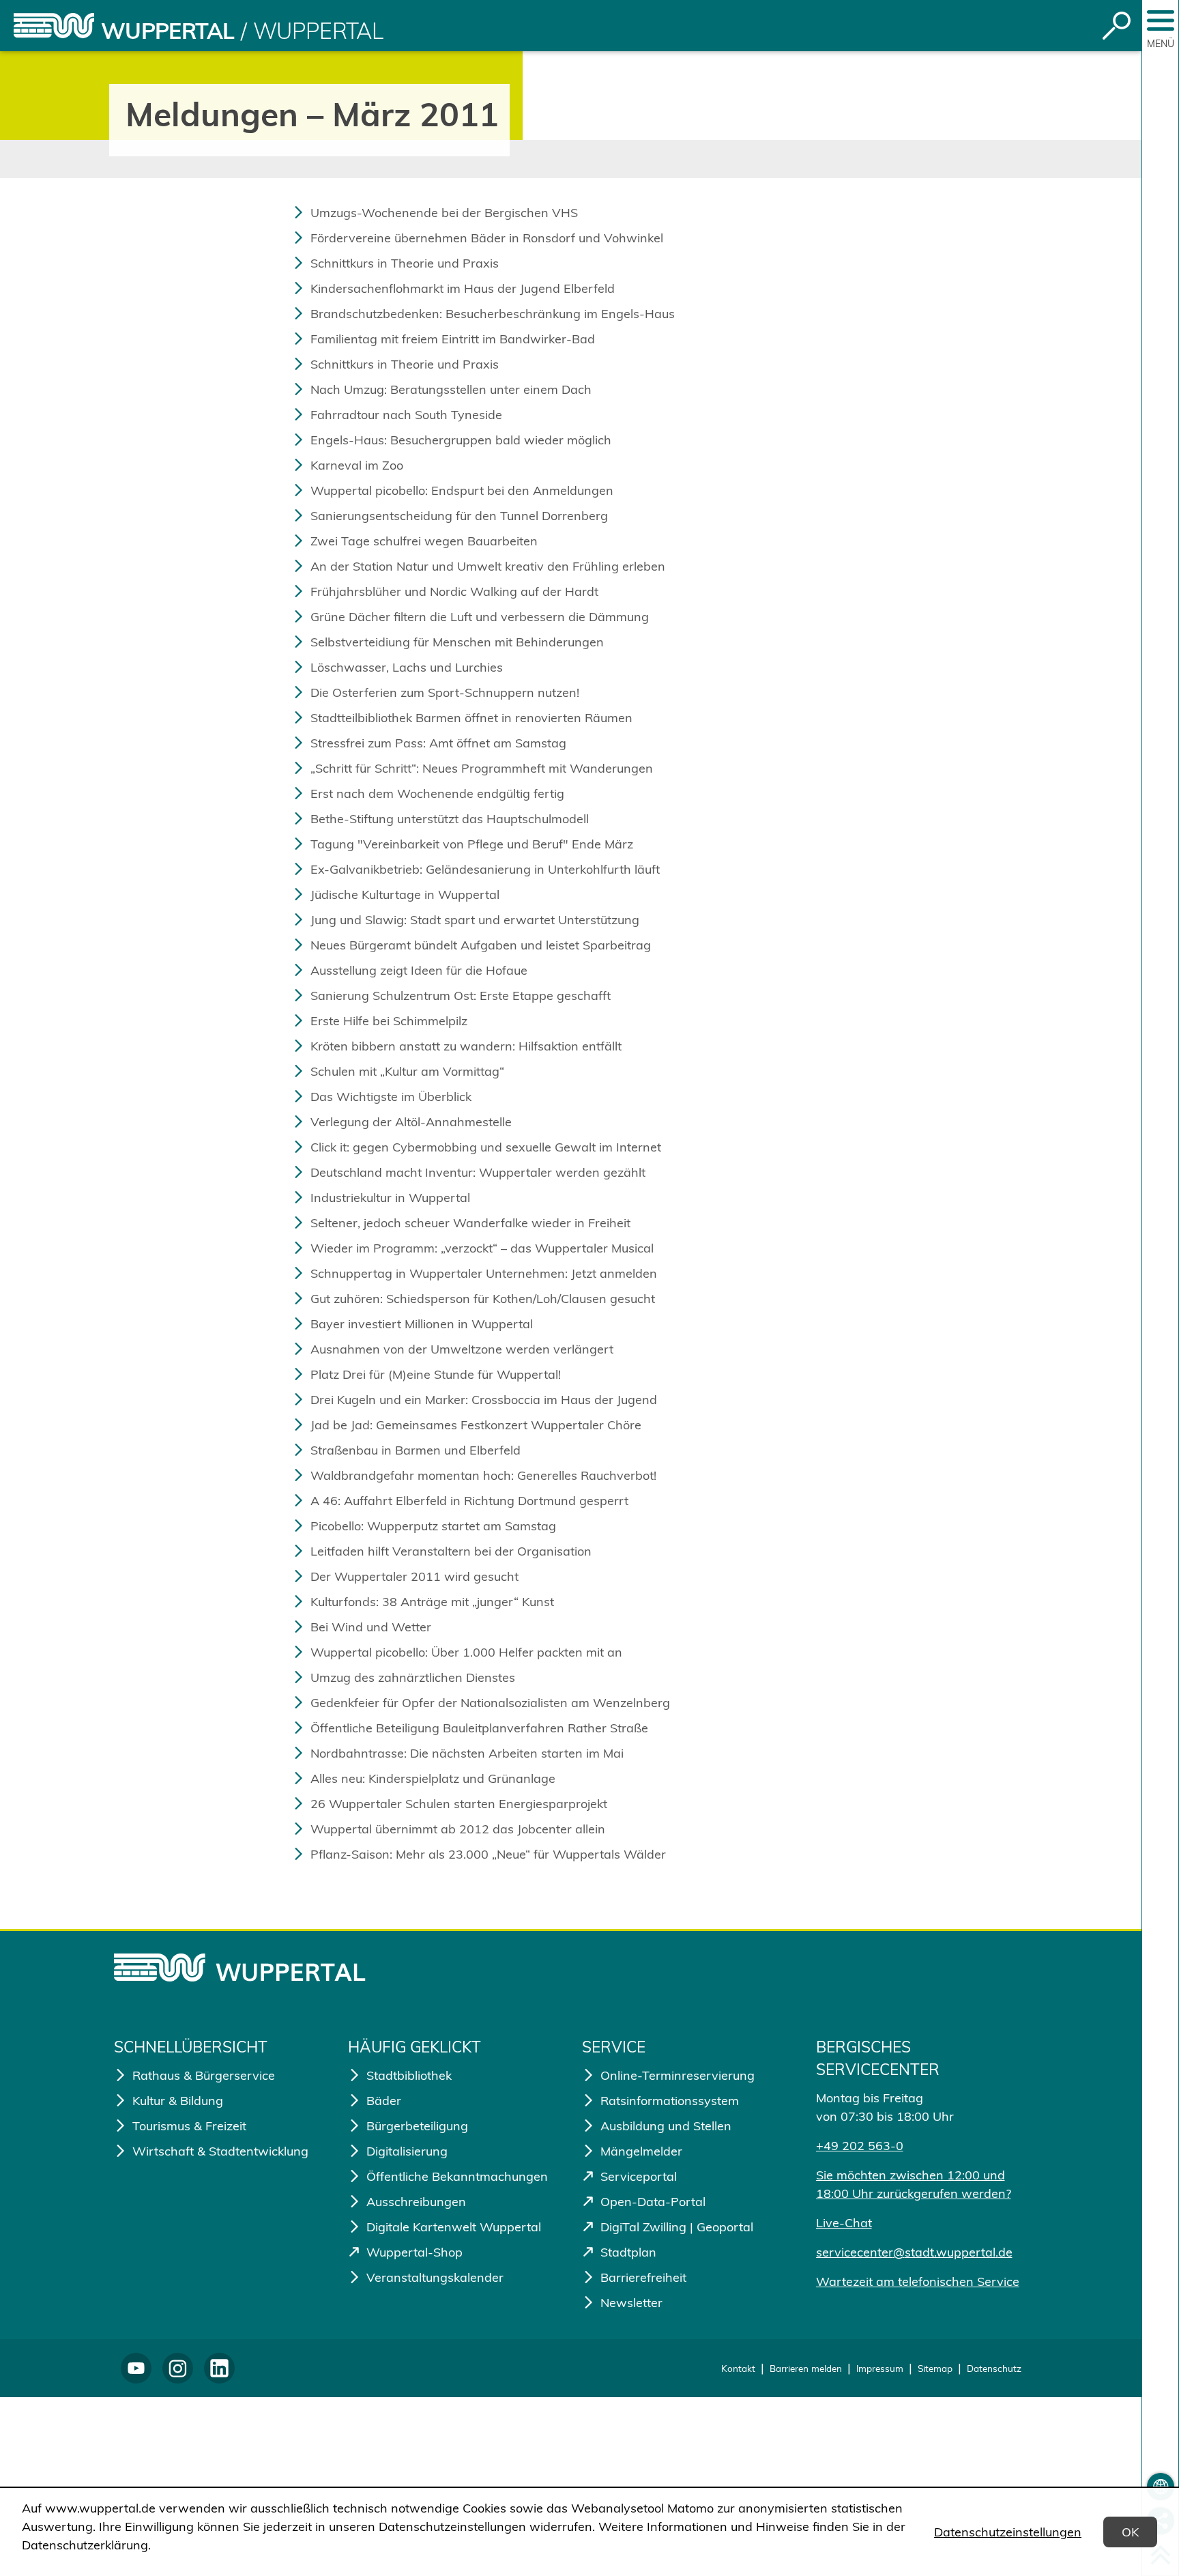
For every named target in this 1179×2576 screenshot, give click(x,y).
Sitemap (935, 2368)
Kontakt (738, 2368)
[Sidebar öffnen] (1161, 20)
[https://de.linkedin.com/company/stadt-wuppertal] (219, 2368)
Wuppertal (168, 31)
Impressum (880, 2368)
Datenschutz (994, 2368)
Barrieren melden (806, 2368)
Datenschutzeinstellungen (1008, 2532)
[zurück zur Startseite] (54, 26)
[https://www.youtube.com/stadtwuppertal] (136, 2368)
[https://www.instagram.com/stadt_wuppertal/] (178, 2368)
